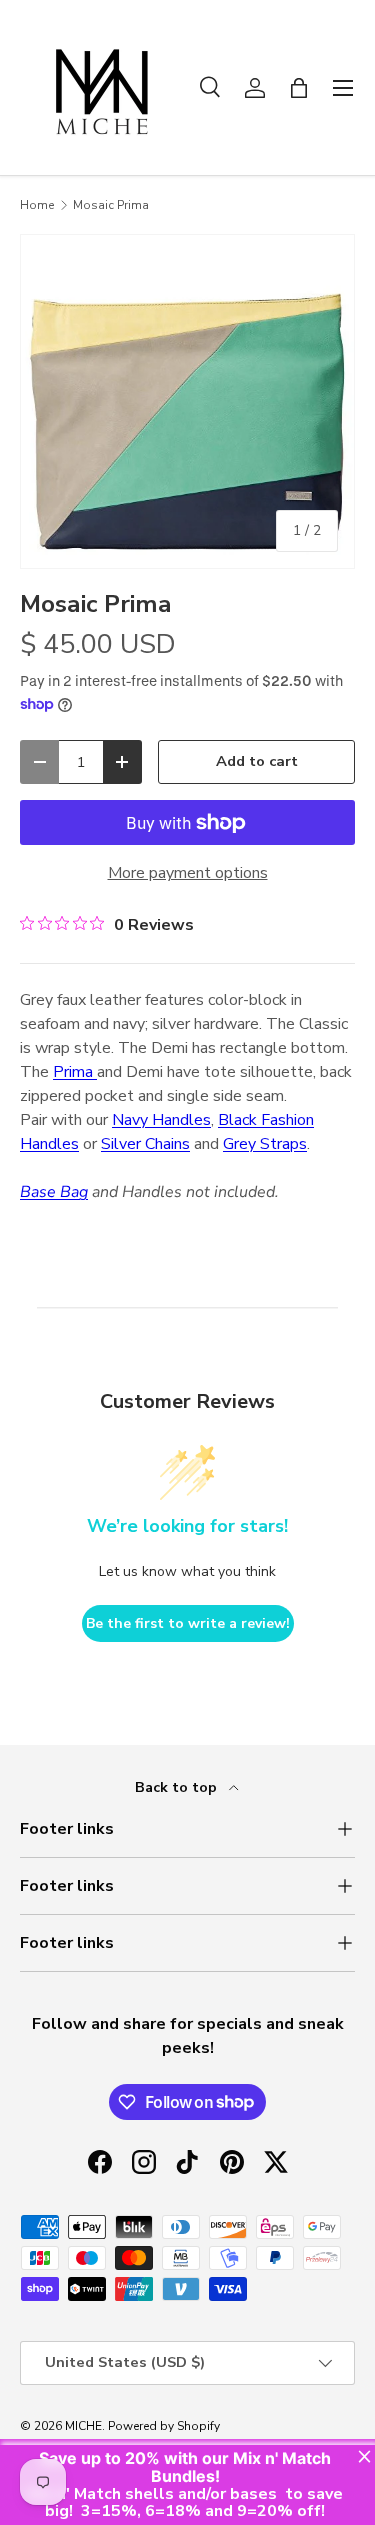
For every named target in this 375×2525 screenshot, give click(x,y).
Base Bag (54, 1192)
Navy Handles (161, 1120)
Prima (75, 1072)
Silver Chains (145, 1144)
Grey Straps (265, 1144)
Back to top (178, 1787)
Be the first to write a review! (188, 1623)
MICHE (83, 2426)
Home (37, 205)
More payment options (188, 873)
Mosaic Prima (111, 205)
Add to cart (257, 761)
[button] (299, 88)
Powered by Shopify (164, 2426)
